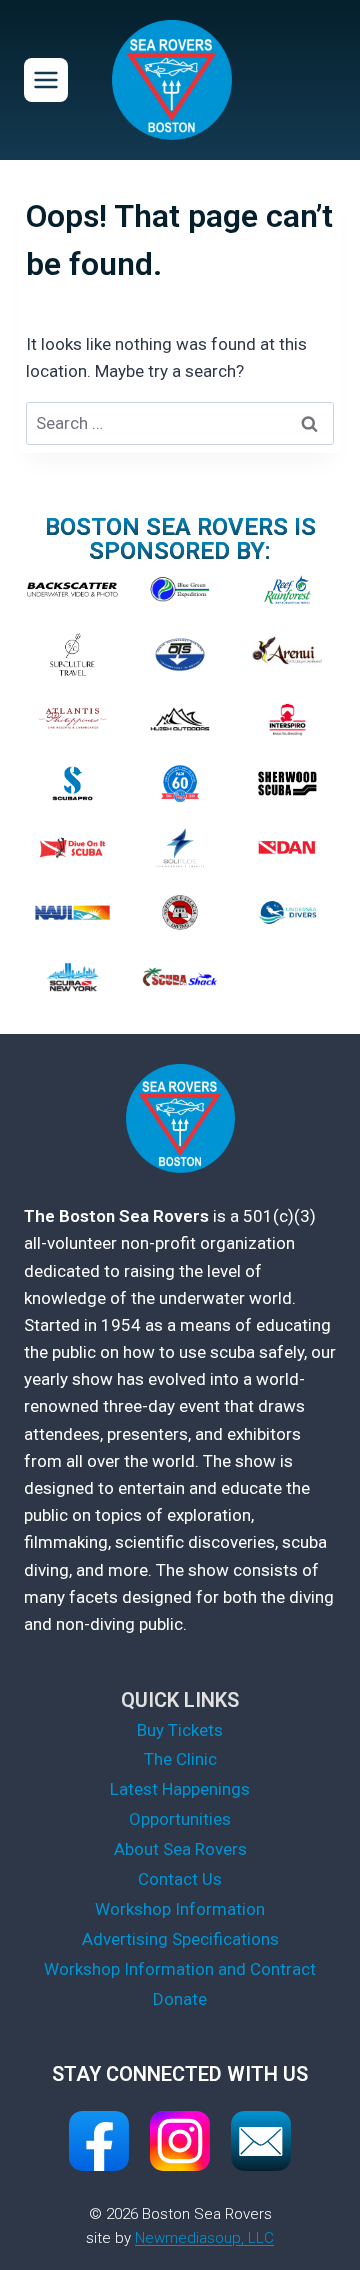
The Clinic (180, 1759)
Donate (180, 1999)
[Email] (261, 2141)
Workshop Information (180, 1909)
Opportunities (180, 1819)
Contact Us (180, 1879)
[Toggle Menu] (46, 80)
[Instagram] (180, 2141)
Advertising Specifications (180, 1939)
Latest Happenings (180, 1789)
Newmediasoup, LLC (204, 2238)
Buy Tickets (180, 1730)
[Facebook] (99, 2141)
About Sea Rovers (180, 1849)
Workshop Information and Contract (180, 1969)
